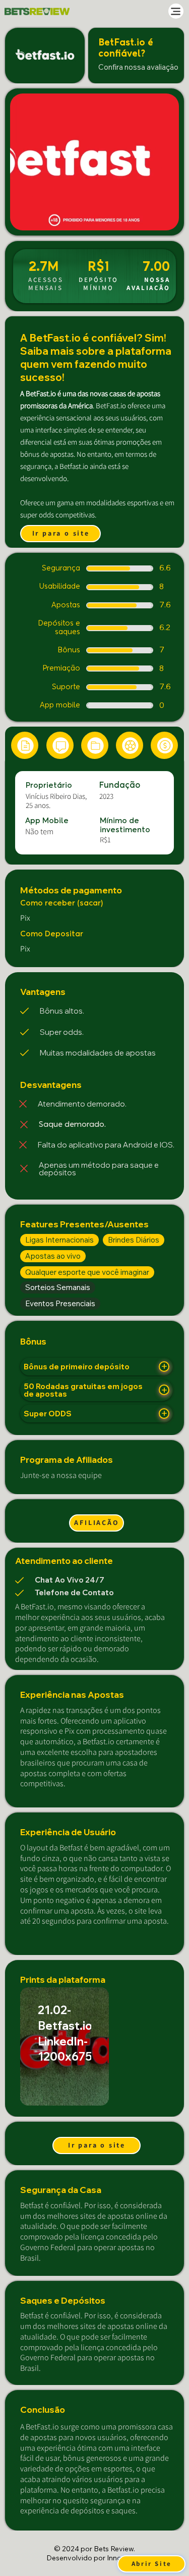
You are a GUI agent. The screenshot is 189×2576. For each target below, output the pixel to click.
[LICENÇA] (95, 745)
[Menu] (176, 11)
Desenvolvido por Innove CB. (94, 2558)
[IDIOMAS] (60, 745)
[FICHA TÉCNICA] (25, 745)
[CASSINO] (164, 745)
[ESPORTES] (130, 745)
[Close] (164, 1367)
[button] (161, 218)
